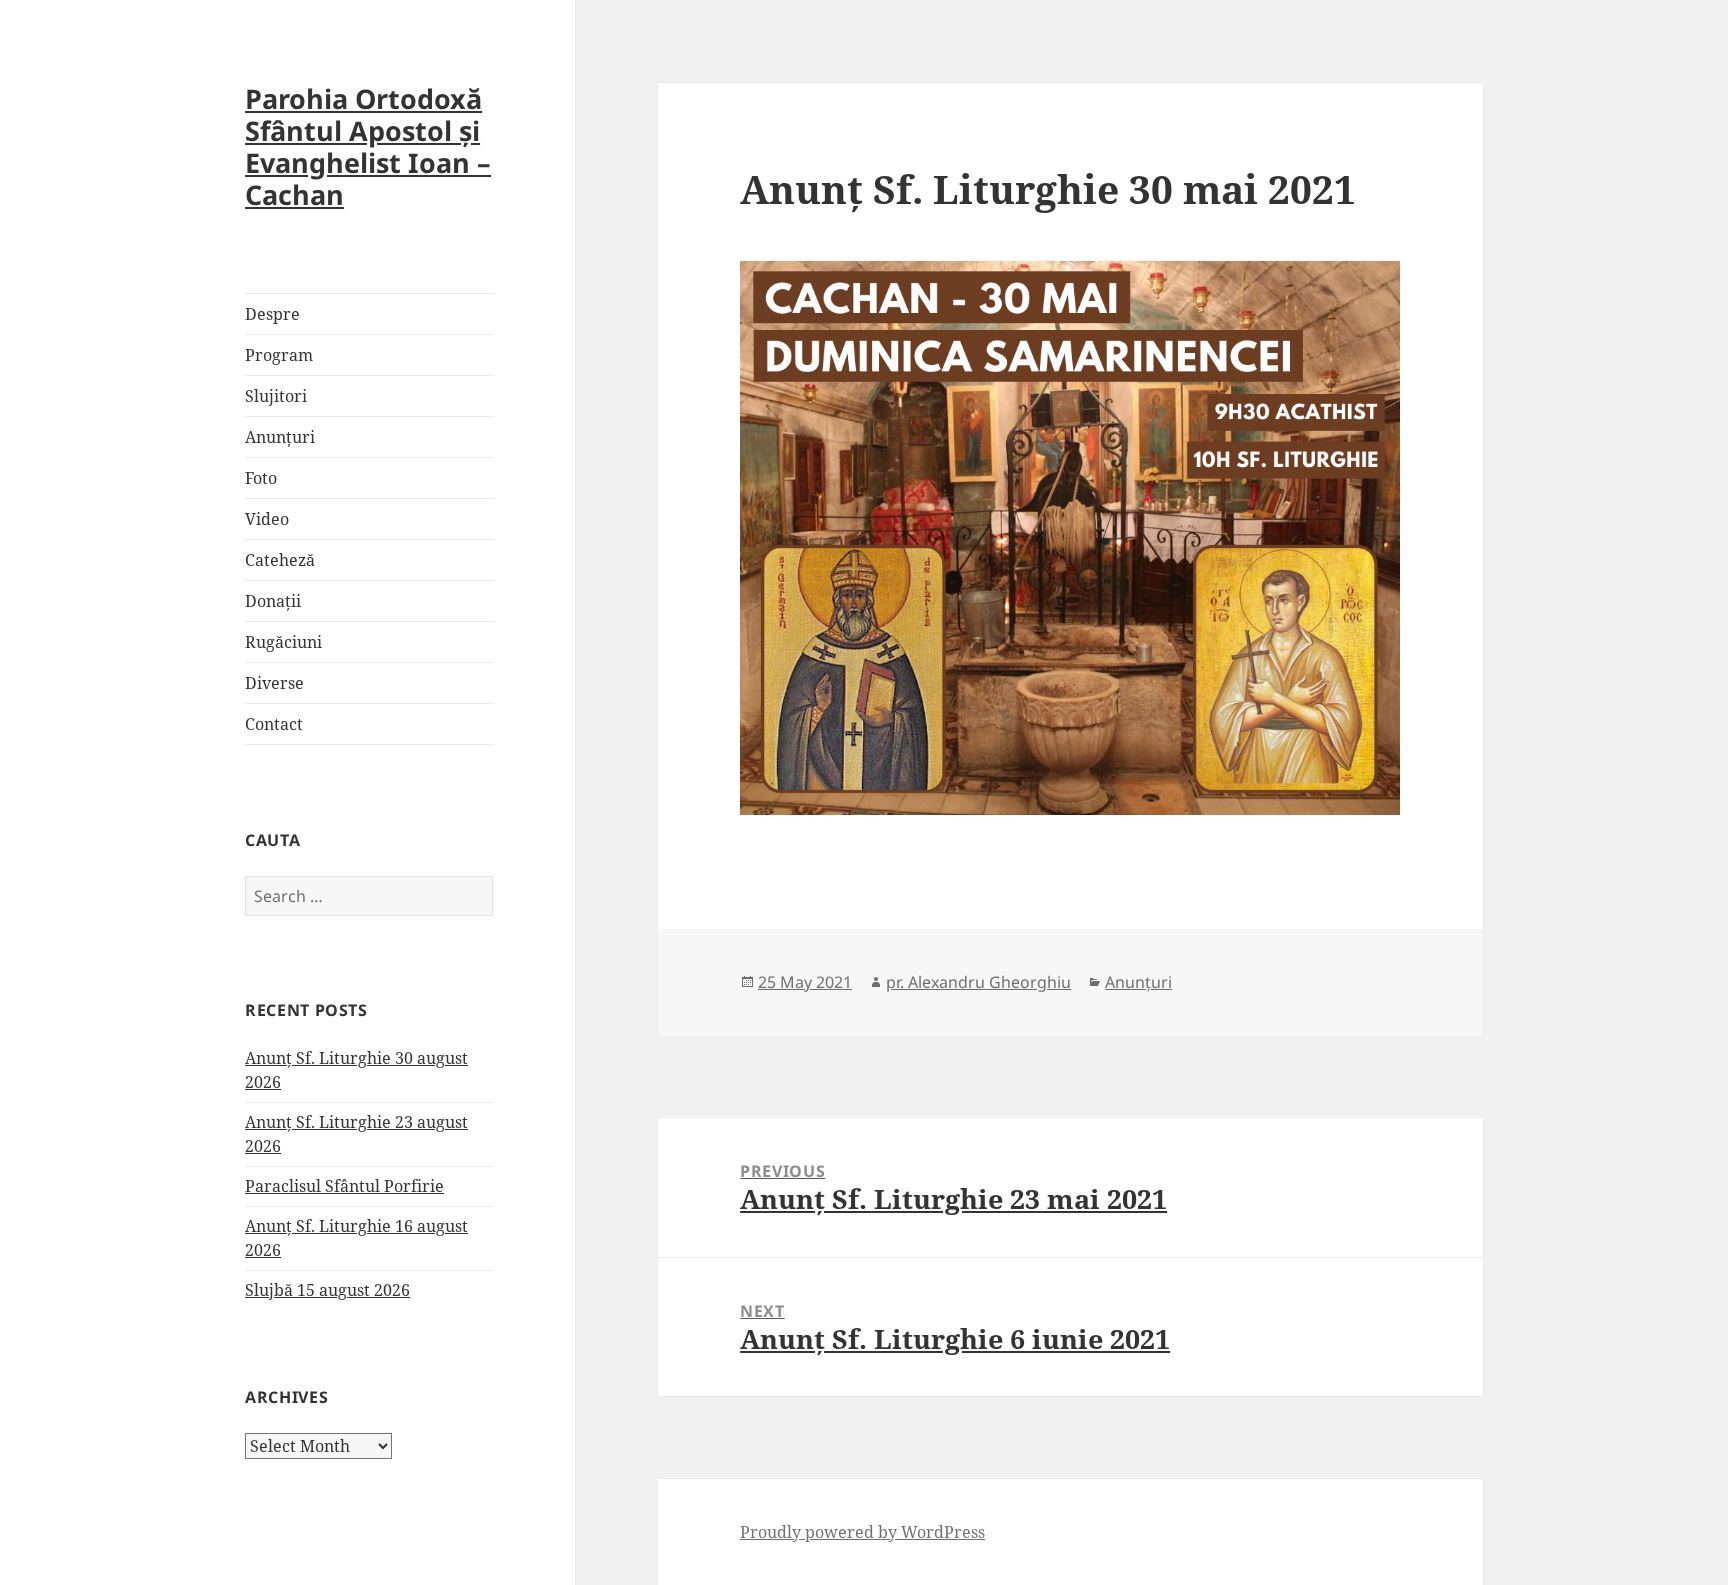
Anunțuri (280, 437)
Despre (272, 314)
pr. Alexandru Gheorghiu (978, 982)
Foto (261, 478)
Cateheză (280, 560)
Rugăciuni (283, 642)
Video (267, 519)
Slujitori (276, 396)
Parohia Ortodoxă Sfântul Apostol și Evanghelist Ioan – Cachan (368, 146)
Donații (273, 601)
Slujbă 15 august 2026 (327, 1290)
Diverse (274, 683)
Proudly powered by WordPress (862, 1532)
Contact (274, 724)
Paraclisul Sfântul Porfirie (344, 1186)
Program (279, 355)
